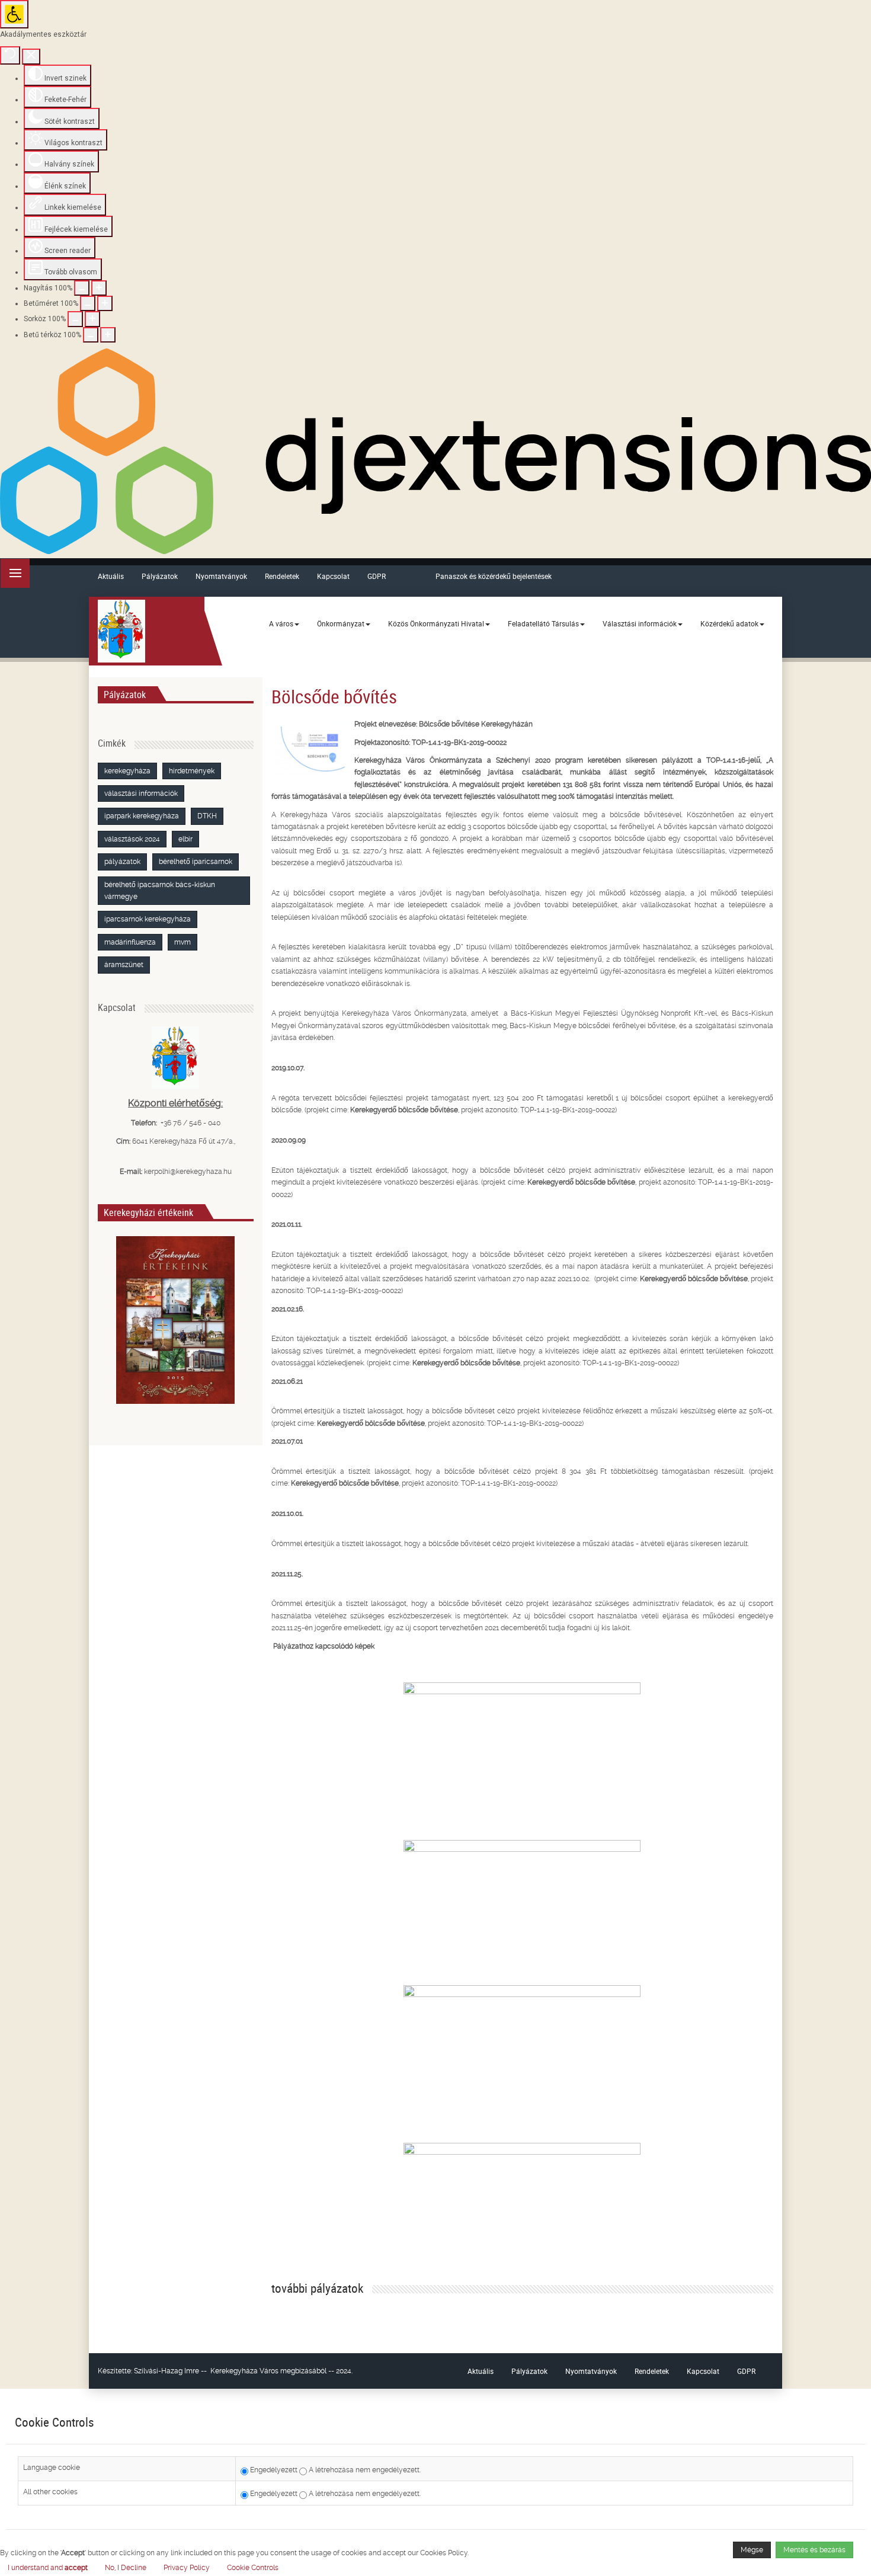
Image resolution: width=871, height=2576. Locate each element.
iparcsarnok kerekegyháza (148, 919)
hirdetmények (192, 771)
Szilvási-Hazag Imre (166, 2371)
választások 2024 (132, 839)
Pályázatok (160, 576)
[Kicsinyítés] (99, 288)
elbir (185, 839)
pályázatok (122, 862)
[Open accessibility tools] (14, 14)
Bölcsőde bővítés (334, 696)
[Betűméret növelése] (105, 303)
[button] (253, 2568)
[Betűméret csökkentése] (88, 303)
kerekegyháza (127, 771)
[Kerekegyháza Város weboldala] (121, 631)
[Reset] (10, 55)
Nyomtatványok (221, 576)
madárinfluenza (130, 942)
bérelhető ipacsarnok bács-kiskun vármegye (160, 891)
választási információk (141, 793)
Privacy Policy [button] (187, 2568)
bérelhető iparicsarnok (196, 862)
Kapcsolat (333, 576)
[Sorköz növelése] (92, 319)
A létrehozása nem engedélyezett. (364, 2470)
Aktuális (111, 576)
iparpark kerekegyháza (142, 816)
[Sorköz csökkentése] (75, 319)
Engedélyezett (273, 2470)
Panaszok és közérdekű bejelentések (494, 576)
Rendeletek (282, 576)
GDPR (377, 576)
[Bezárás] (31, 57)
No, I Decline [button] (126, 2568)
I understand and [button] (48, 2568)
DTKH (207, 816)
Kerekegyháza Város (244, 2371)
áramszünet (124, 965)
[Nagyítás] (82, 288)
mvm (182, 942)
